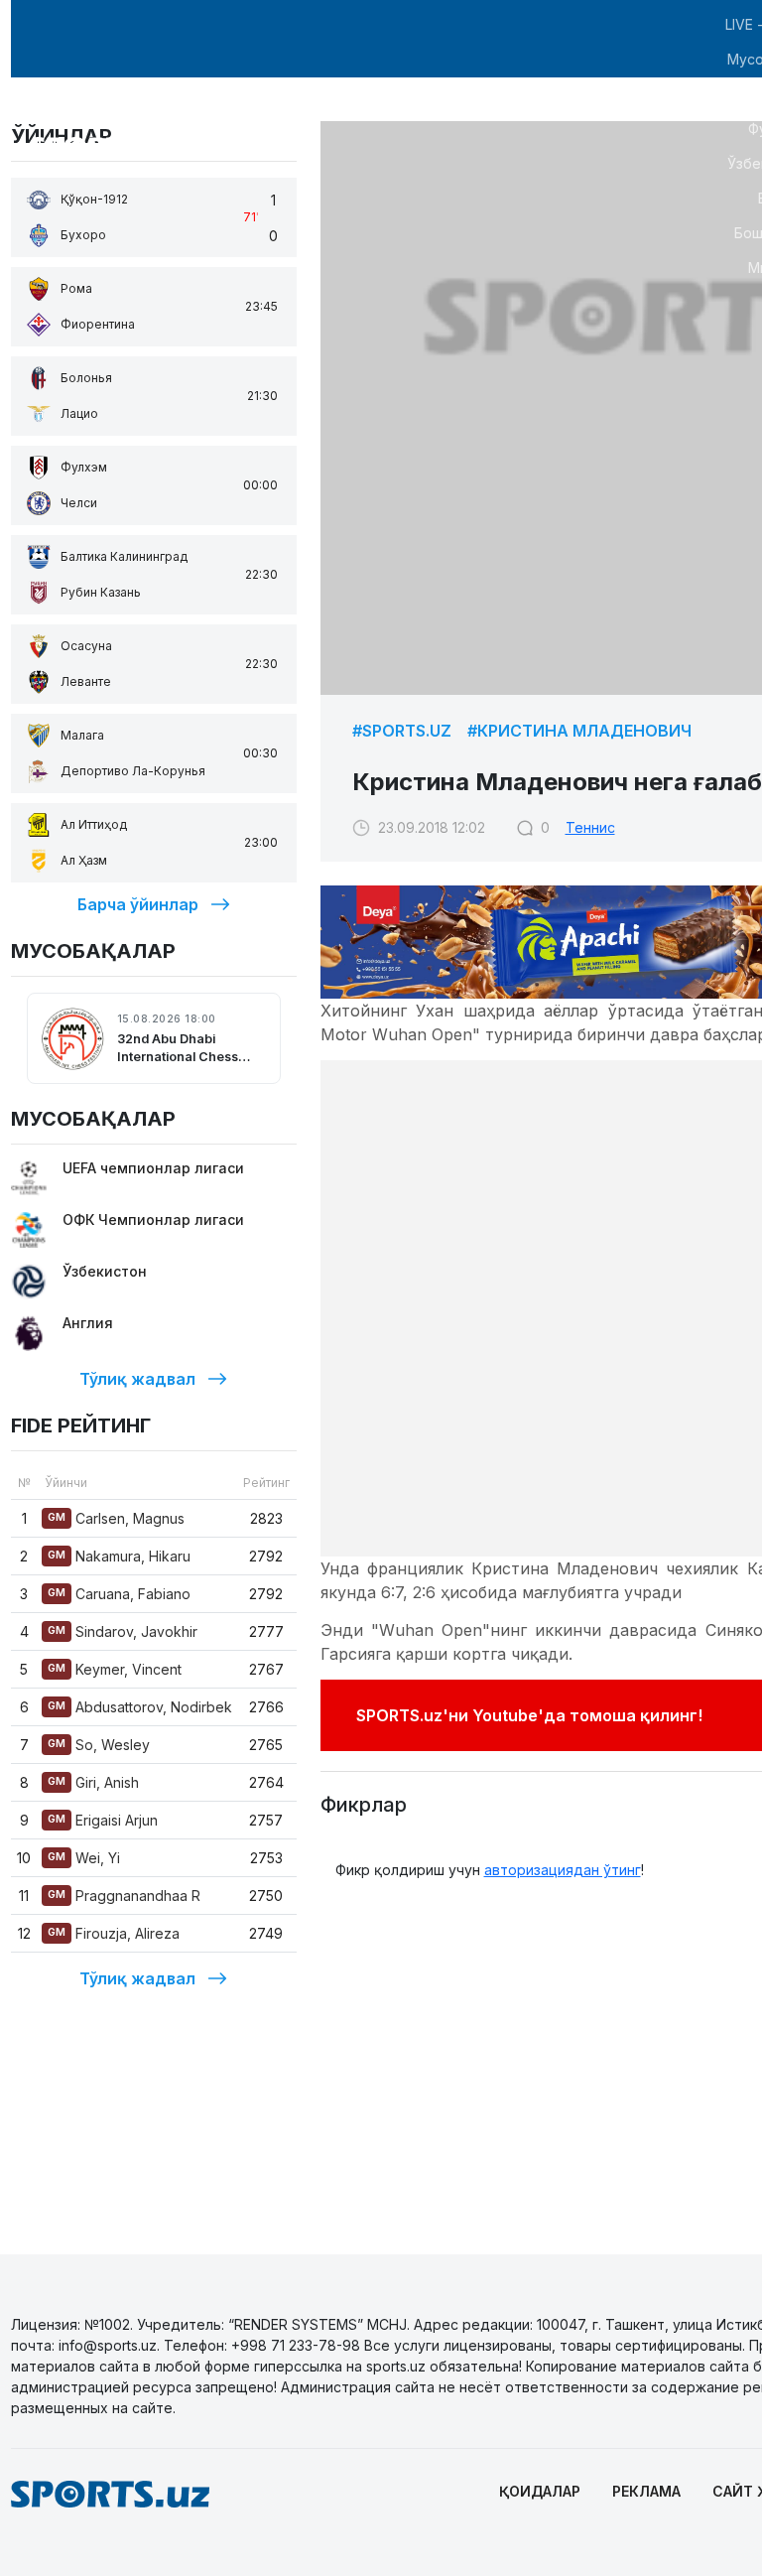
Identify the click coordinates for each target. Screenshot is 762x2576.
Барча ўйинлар (138, 904)
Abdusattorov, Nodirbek (140, 1707)
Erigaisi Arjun (103, 1820)
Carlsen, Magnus (116, 1518)
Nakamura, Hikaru (119, 1556)
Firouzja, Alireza (114, 1933)
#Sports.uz (402, 731)
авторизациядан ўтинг (563, 1870)
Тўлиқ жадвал (137, 1379)
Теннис (590, 827)
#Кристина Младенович (579, 731)
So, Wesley (99, 1745)
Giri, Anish (93, 1782)
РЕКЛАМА (646, 2491)
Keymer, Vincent (115, 1669)
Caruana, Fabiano (119, 1594)
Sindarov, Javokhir (123, 1631)
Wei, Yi (84, 1858)
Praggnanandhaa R (124, 1896)
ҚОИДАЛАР (540, 2491)
